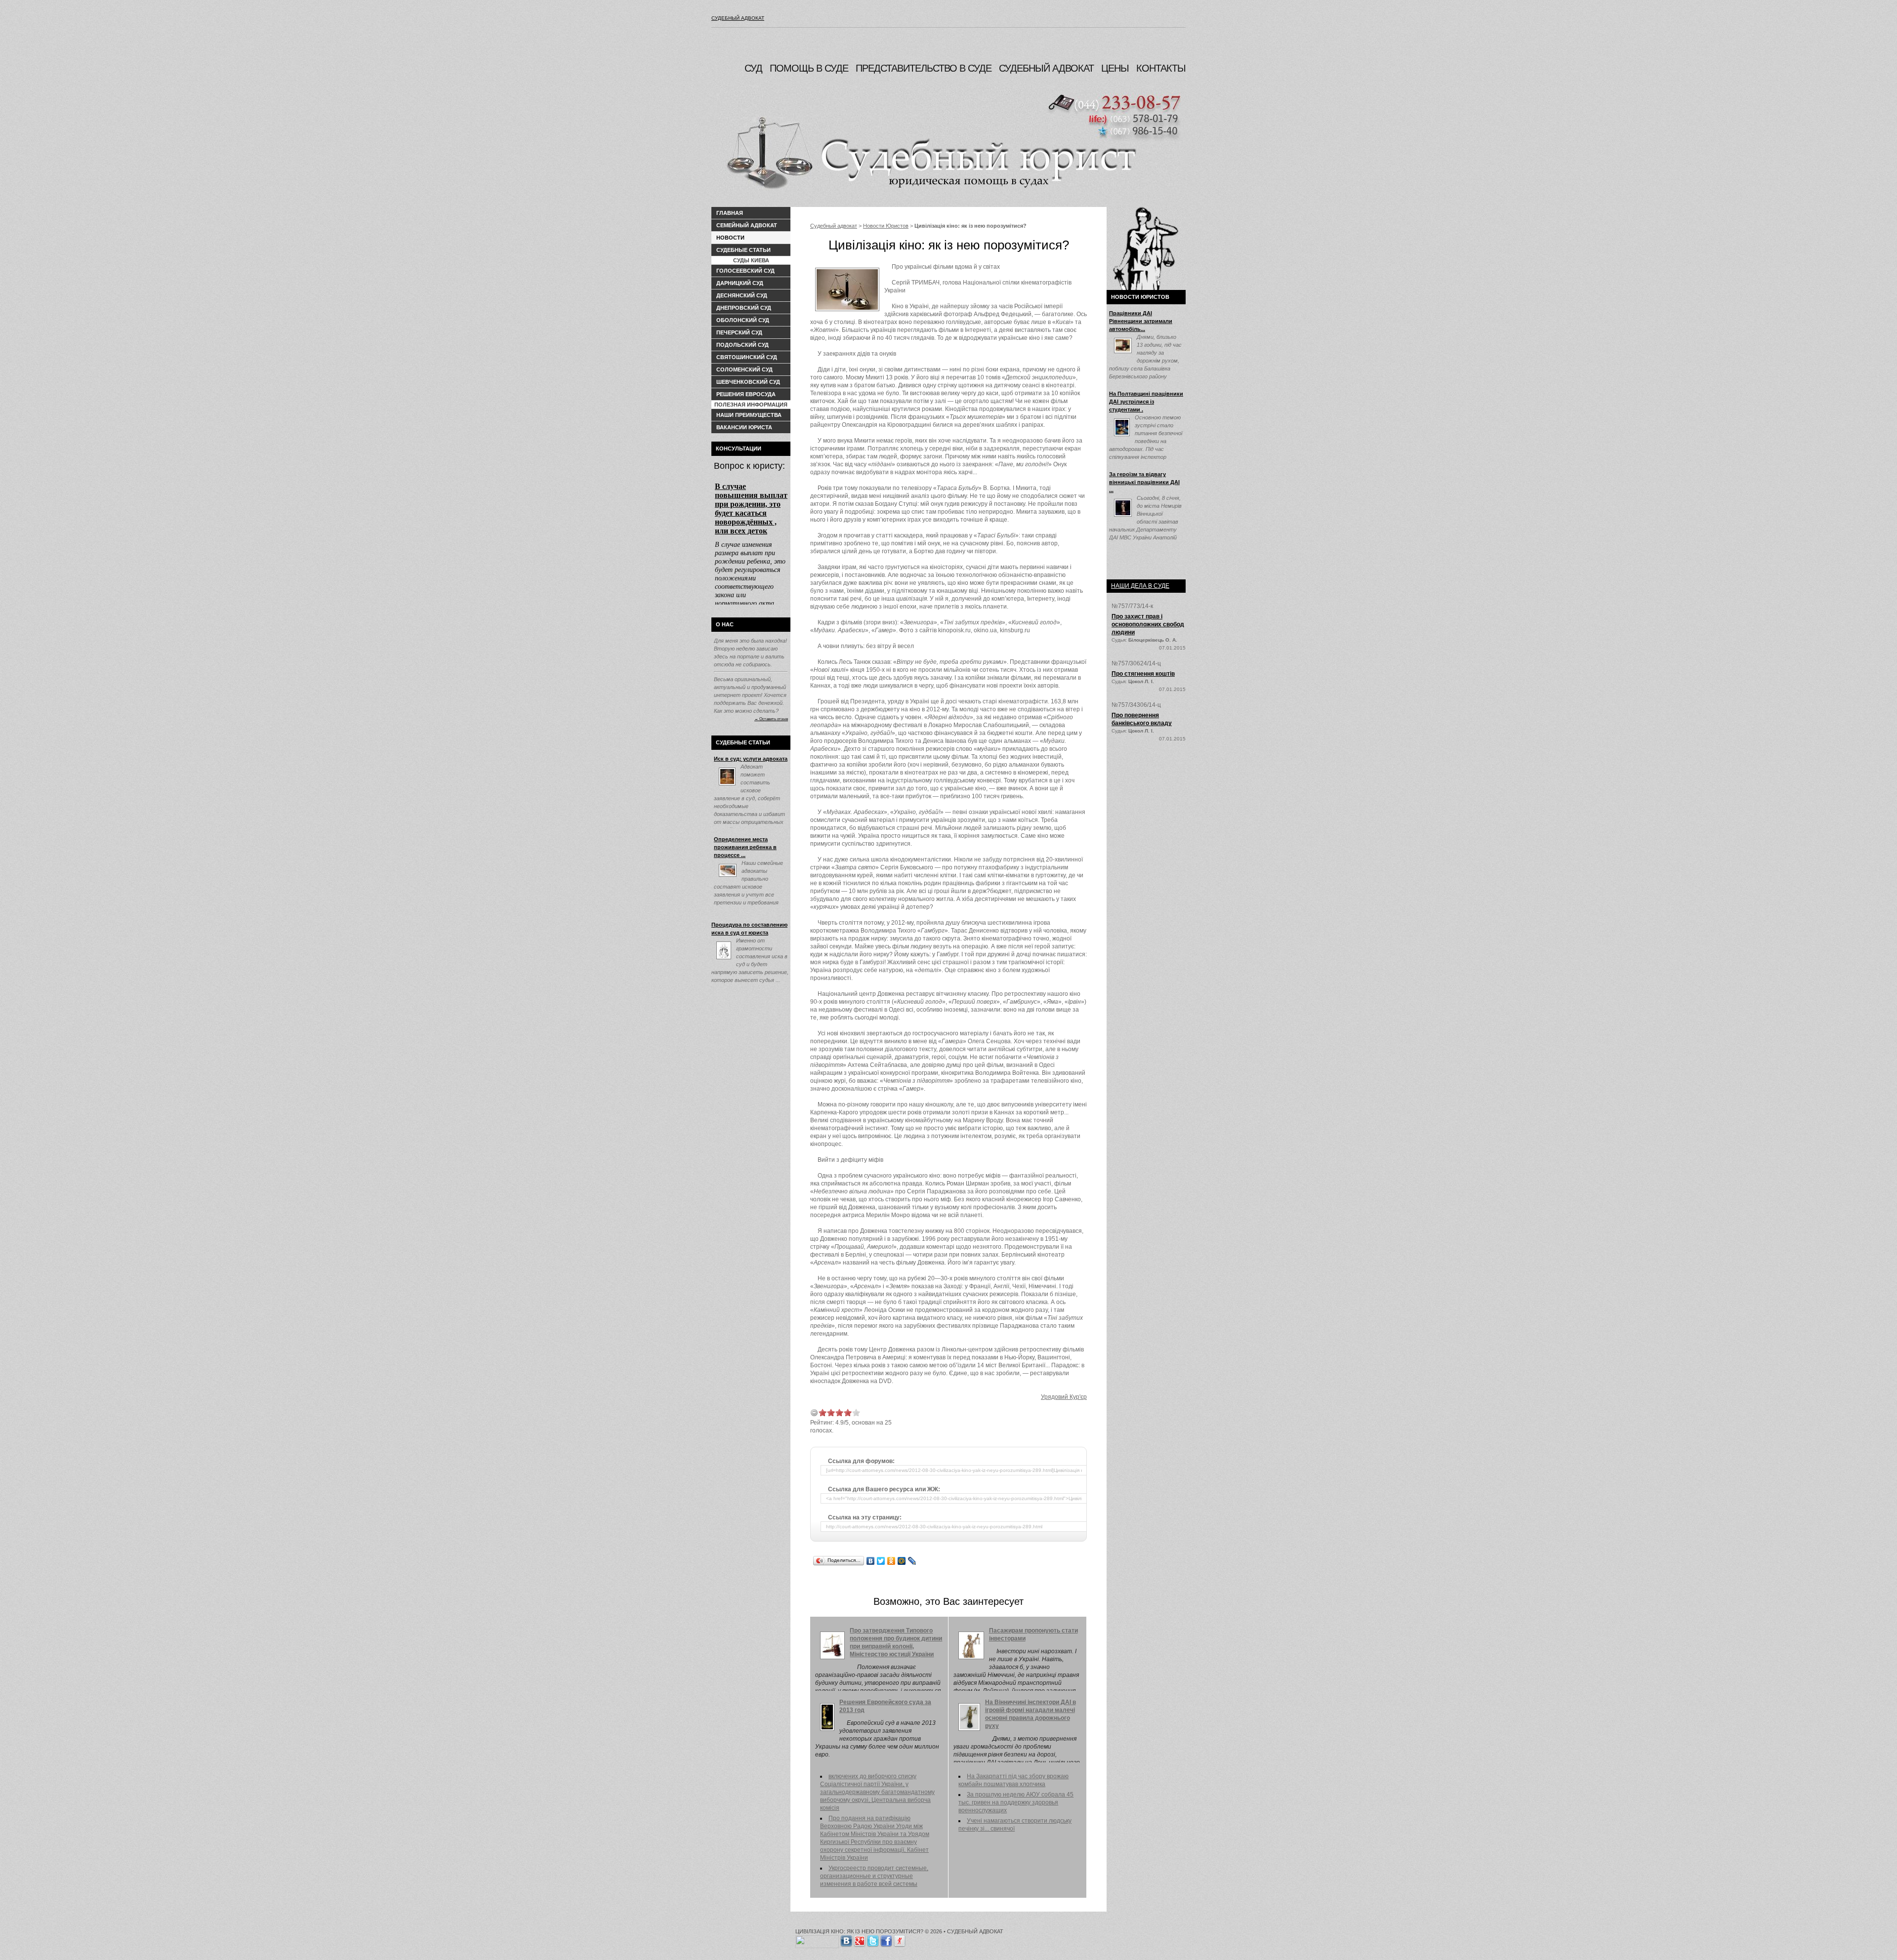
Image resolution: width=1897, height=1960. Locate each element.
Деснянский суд (742, 295)
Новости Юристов (886, 226)
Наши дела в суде (1140, 586)
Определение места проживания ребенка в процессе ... (745, 847)
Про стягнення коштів (1143, 674)
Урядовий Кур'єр (1064, 1397)
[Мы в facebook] (886, 1939)
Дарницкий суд (740, 283)
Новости (730, 238)
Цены (1115, 68)
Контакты (1161, 68)
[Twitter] (881, 1561)
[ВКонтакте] (871, 1561)
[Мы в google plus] (860, 1939)
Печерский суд (739, 332)
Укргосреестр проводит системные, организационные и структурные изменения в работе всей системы (874, 1876)
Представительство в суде (924, 68)
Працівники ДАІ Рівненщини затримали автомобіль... (1141, 321)
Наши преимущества (749, 415)
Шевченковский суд (748, 382)
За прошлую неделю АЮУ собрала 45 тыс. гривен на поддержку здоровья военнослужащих (1016, 1802)
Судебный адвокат (738, 18)
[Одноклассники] (891, 1561)
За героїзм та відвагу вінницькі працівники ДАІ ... (1144, 482)
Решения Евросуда (746, 394)
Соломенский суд (744, 369)
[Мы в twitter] (873, 1939)
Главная (730, 213)
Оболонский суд (743, 320)
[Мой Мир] (902, 1561)
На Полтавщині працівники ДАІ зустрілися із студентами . (1146, 402)
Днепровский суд (744, 308)
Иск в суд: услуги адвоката (751, 759)
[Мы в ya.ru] (900, 1939)
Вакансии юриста (744, 427)
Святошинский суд (747, 357)
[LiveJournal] (912, 1561)
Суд (753, 68)
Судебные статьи (743, 250)
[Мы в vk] (846, 1939)
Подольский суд (742, 345)
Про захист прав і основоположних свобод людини (1148, 624)
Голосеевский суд (745, 271)
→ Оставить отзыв (771, 719)
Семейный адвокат (747, 225)
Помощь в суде (809, 68)
